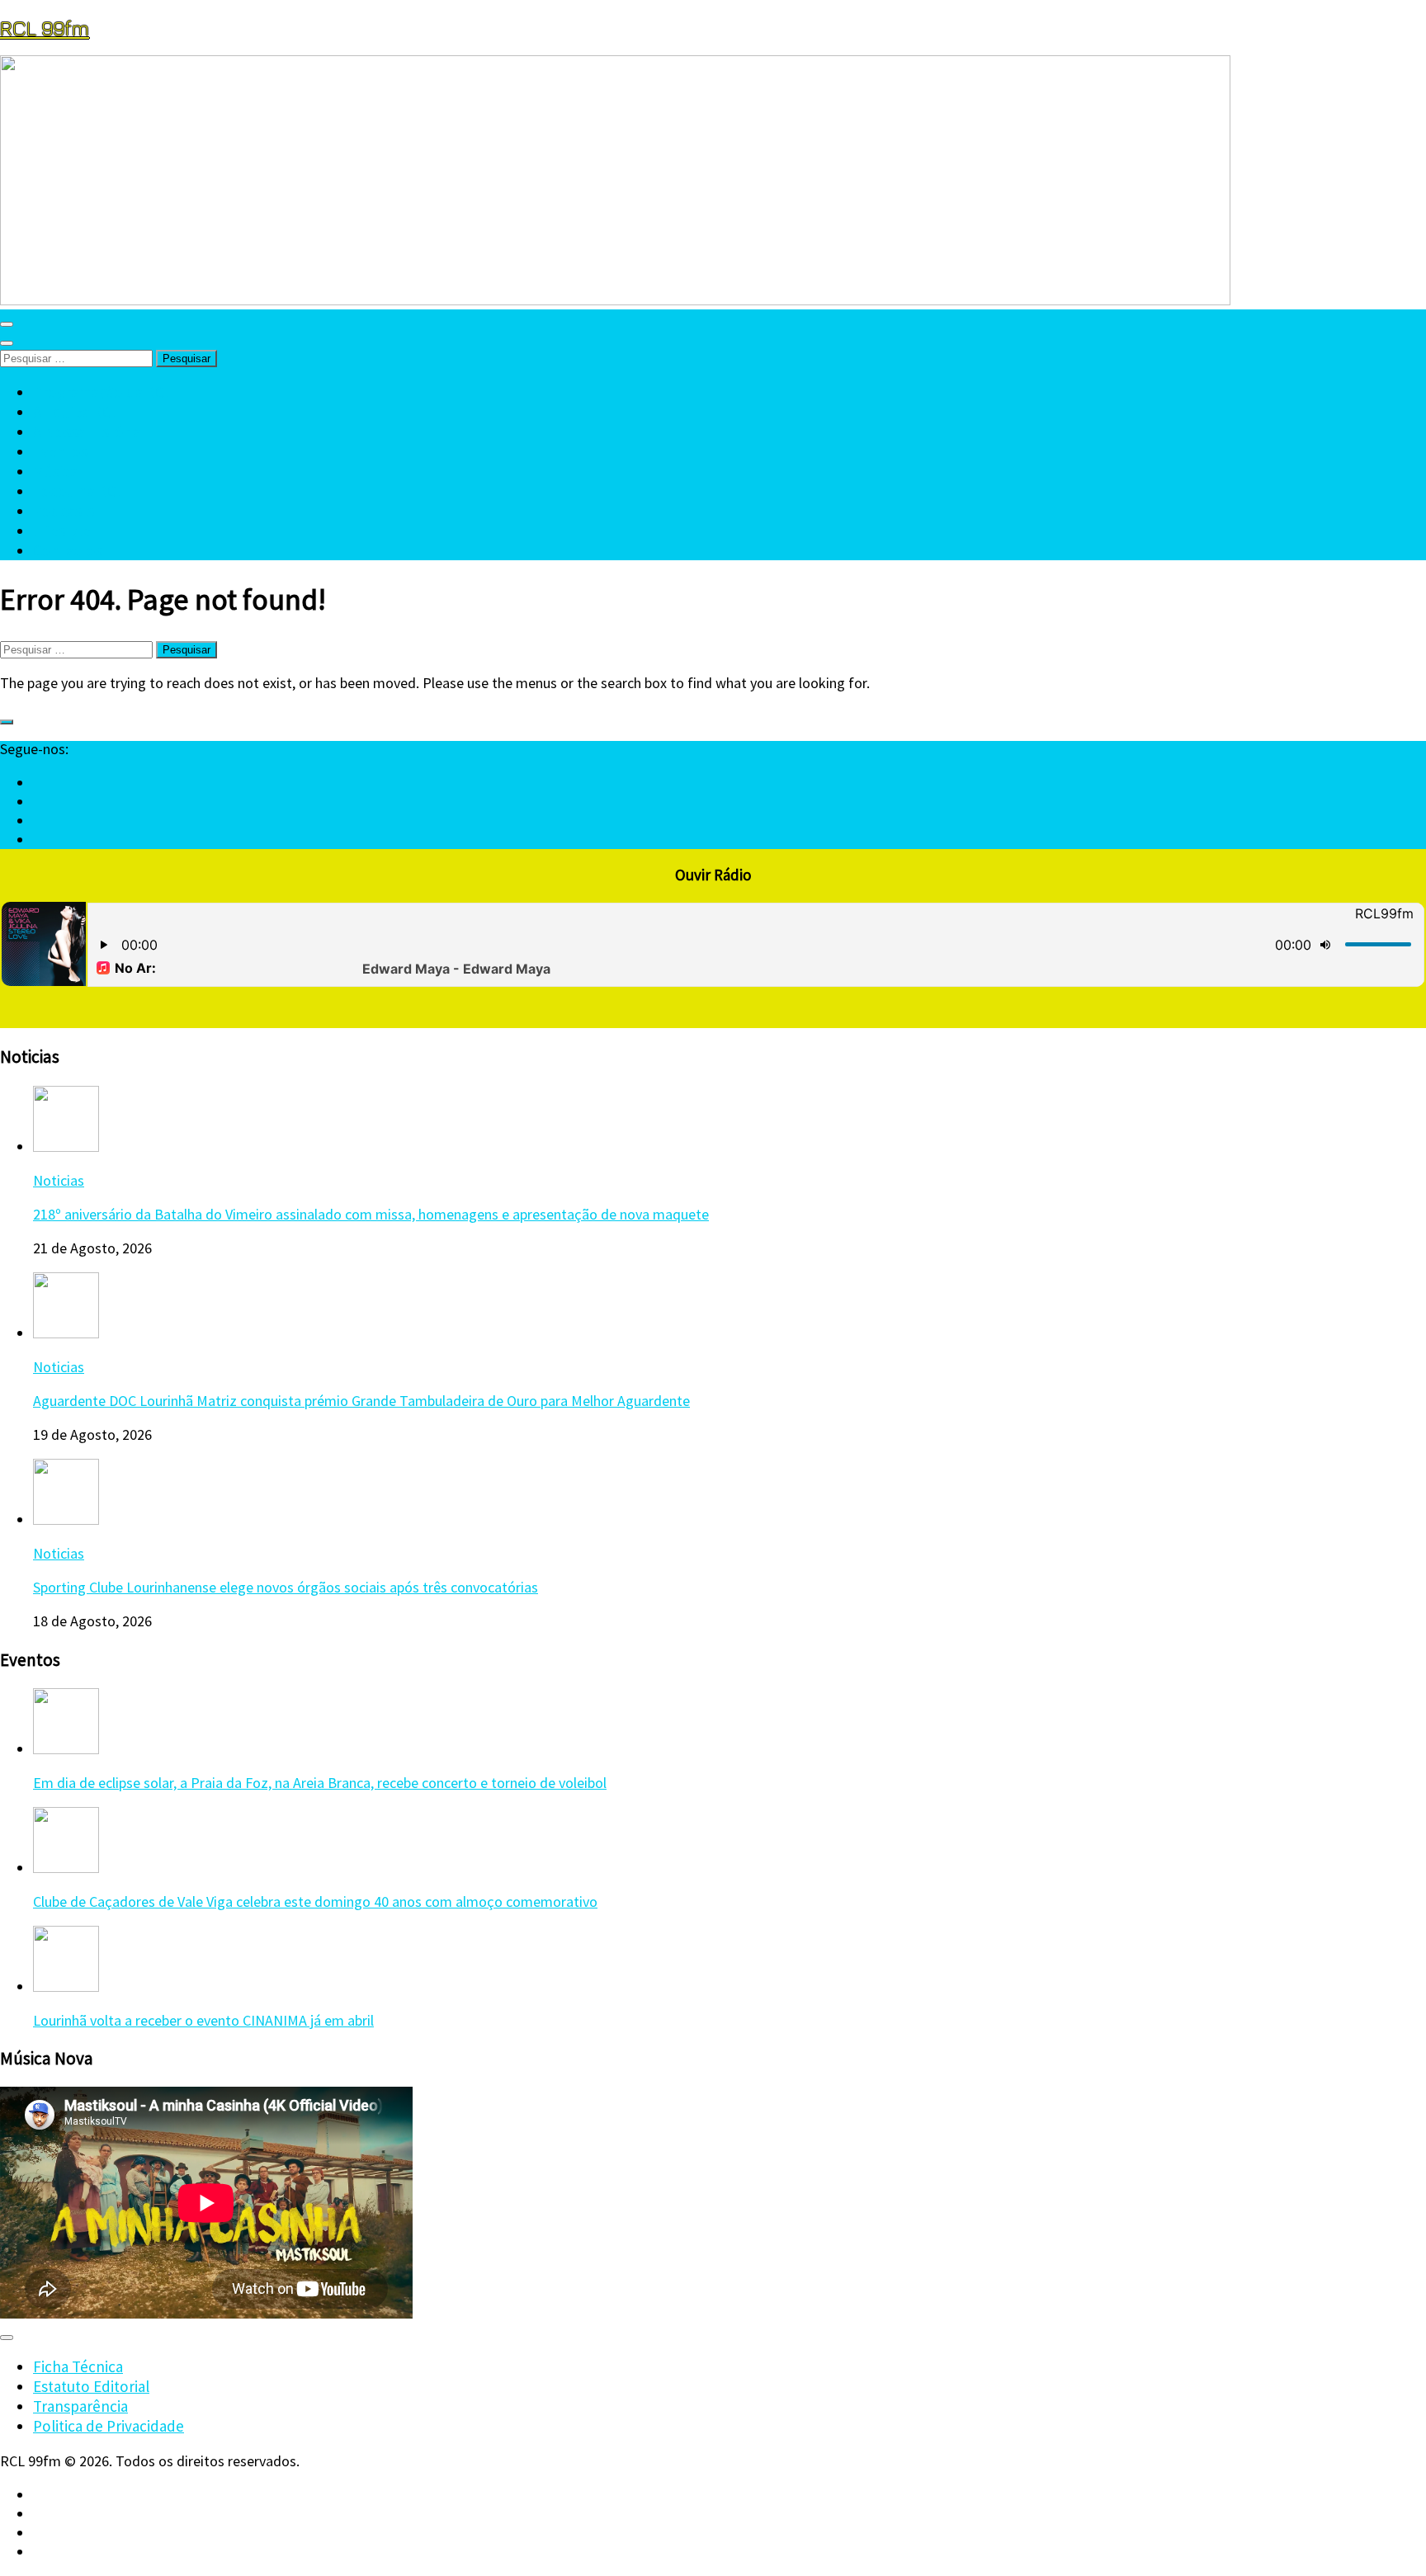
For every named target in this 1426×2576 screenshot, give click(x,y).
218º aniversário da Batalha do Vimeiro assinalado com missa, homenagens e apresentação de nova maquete (371, 1214)
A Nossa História (87, 432)
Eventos (60, 451)
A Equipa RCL (76, 412)
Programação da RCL (103, 392)
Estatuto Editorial (91, 2386)
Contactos (68, 550)
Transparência (80, 2406)
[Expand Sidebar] (7, 722)
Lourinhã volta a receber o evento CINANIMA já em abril (203, 2020)
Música (55, 471)
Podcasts (64, 511)
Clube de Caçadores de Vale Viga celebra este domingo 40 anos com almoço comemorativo (315, 1901)
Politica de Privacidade (109, 2426)
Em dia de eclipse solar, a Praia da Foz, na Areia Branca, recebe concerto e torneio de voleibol (320, 1783)
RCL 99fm (45, 28)
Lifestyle (62, 531)
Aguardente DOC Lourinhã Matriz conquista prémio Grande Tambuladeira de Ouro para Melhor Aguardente (361, 1401)
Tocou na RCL (79, 491)
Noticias (59, 1180)
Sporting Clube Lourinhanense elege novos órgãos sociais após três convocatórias (286, 1587)
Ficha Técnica (78, 2366)
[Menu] (7, 324)
